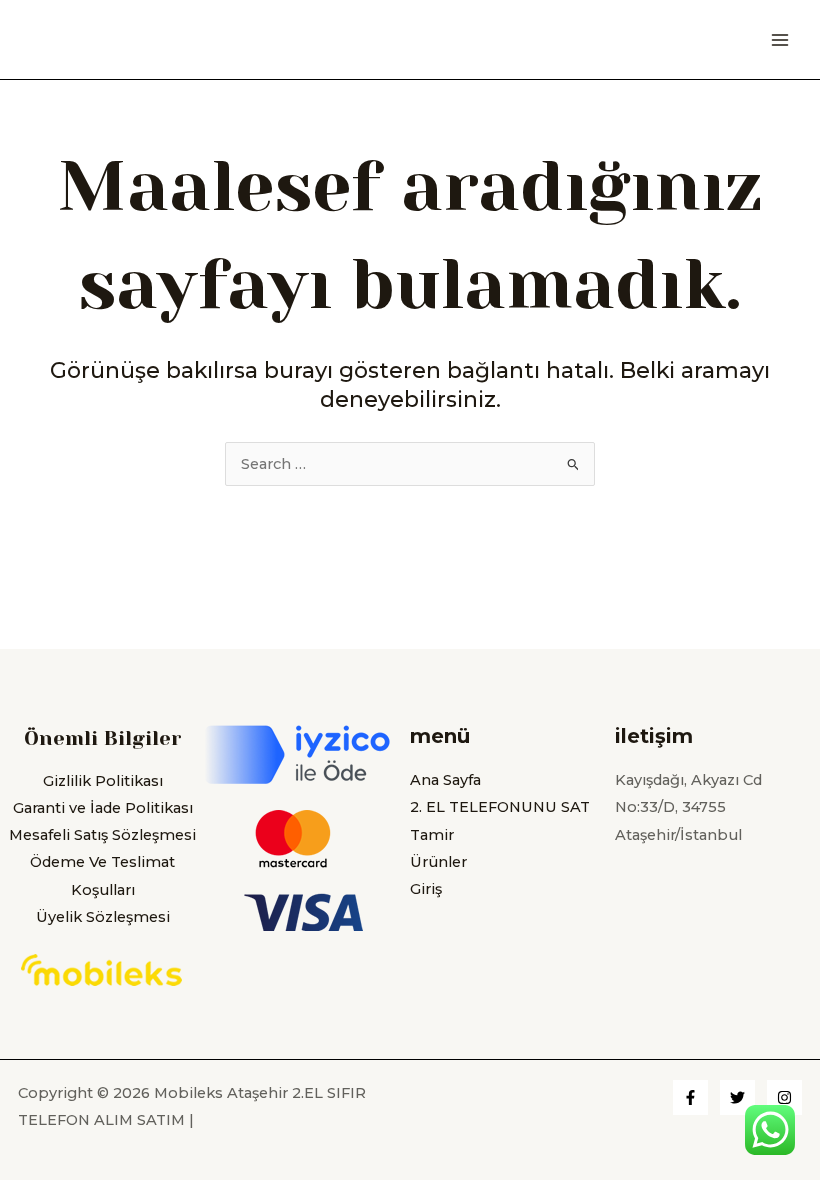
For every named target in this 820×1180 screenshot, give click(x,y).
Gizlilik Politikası (103, 781)
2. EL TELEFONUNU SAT (500, 807)
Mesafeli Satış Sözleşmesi (102, 835)
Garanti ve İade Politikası (103, 808)
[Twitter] (737, 1097)
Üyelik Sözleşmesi (103, 917)
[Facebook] (690, 1097)
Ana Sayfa (445, 780)
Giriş (426, 889)
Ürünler (438, 862)
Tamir (432, 835)
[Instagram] (784, 1097)
